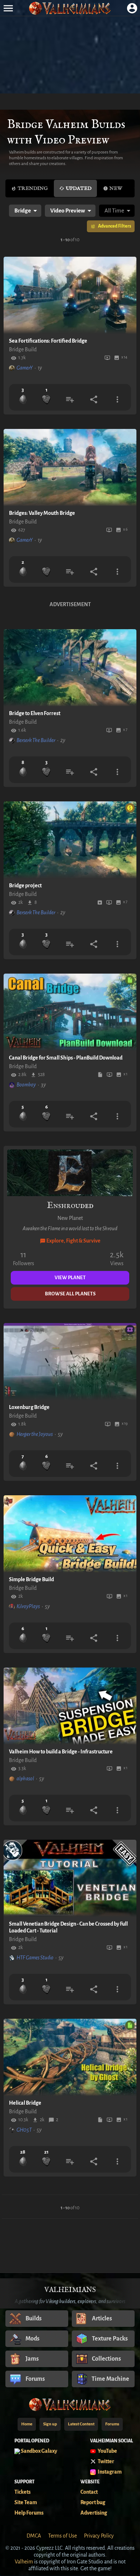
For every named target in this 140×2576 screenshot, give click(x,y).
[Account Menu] (132, 8)
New (116, 188)
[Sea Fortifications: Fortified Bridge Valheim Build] (70, 295)
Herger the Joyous (35, 1434)
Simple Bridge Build (31, 1579)
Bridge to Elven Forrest (35, 713)
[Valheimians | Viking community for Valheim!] (70, 8)
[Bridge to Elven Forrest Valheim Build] (70, 668)
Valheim (24, 2562)
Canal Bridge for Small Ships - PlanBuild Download (66, 1058)
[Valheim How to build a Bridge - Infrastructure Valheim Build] (70, 1706)
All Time (114, 211)
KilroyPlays (28, 1606)
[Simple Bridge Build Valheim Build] (70, 1534)
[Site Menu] (8, 8)
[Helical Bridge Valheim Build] (70, 2057)
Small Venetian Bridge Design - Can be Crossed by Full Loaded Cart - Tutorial (68, 1927)
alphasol (25, 1779)
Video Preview (68, 211)
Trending (33, 188)
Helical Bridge (25, 2103)
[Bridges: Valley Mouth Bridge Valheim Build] (70, 468)
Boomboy (26, 1085)
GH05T (24, 2130)
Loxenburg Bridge (29, 1407)
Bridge (23, 211)
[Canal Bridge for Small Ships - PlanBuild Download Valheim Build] (70, 1012)
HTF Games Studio (35, 1958)
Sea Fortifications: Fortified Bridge (48, 341)
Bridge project (25, 886)
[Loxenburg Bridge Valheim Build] (70, 1362)
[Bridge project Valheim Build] (70, 840)
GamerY (25, 368)
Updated (79, 188)
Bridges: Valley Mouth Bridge (42, 513)
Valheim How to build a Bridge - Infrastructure (61, 1752)
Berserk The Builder (36, 740)
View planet (70, 1278)
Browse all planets (70, 1294)
